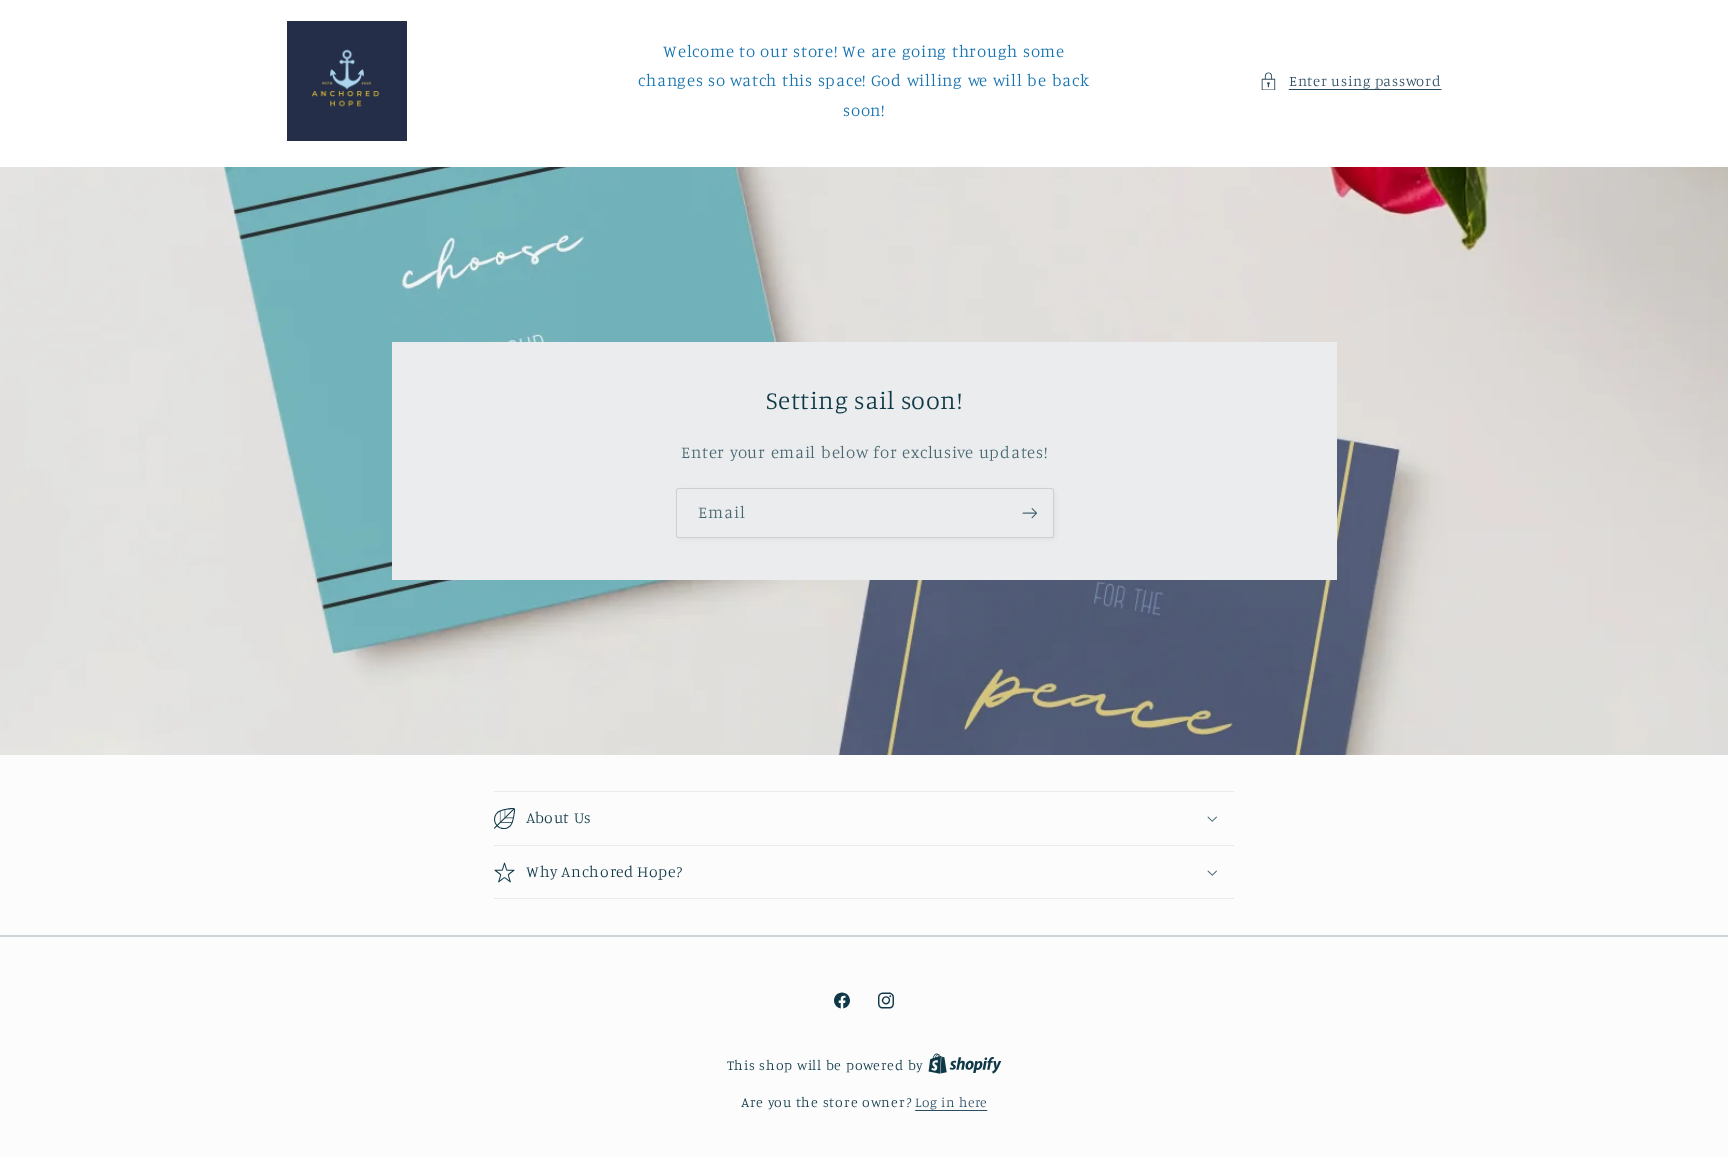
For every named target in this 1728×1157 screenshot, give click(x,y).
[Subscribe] (1029, 513)
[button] (1350, 81)
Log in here (951, 1102)
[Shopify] (965, 1065)
